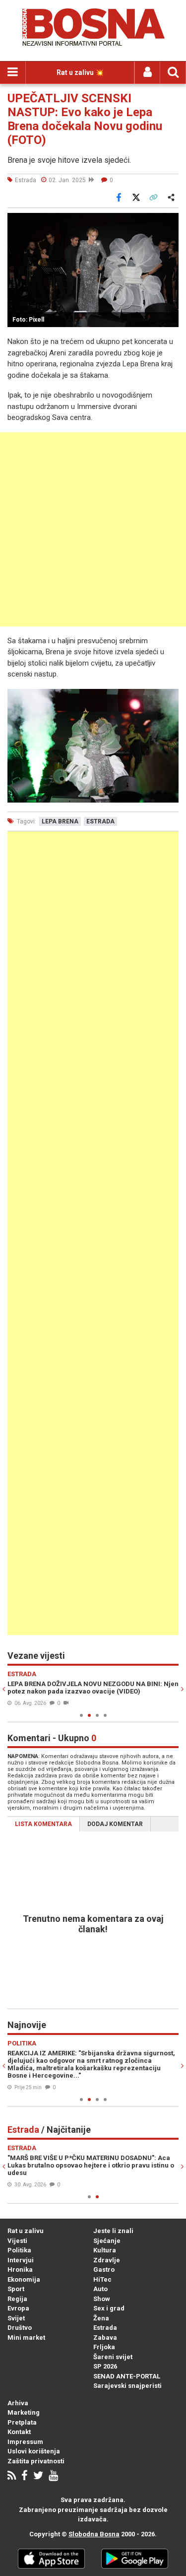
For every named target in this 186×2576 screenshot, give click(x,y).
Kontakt (19, 2432)
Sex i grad (109, 2308)
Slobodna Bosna (94, 2534)
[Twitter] (38, 2476)
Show (102, 2299)
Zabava (105, 2338)
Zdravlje (107, 2260)
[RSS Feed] (12, 2476)
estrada (100, 821)
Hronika (20, 2270)
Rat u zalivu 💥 (80, 72)
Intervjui (21, 2260)
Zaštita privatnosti (36, 2461)
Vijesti (17, 2241)
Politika (19, 2250)
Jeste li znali (113, 2231)
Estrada (105, 2328)
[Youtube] (53, 2476)
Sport (16, 2289)
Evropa (18, 2308)
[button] (170, 222)
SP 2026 (105, 2366)
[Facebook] (25, 2476)
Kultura (105, 2250)
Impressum (25, 2442)
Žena (101, 2318)
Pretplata (22, 2422)
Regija (17, 2299)
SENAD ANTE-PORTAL (127, 2376)
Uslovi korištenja (34, 2451)
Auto (100, 2289)
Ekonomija (24, 2279)
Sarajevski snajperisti (127, 2386)
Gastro (104, 2270)
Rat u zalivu (26, 2231)
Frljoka (104, 2347)
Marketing (24, 2412)
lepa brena (60, 821)
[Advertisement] (93, 529)
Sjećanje (107, 2241)
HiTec (102, 2279)
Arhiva (18, 2403)
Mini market (26, 2338)
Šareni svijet (113, 2357)
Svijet (16, 2318)
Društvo (20, 2328)
